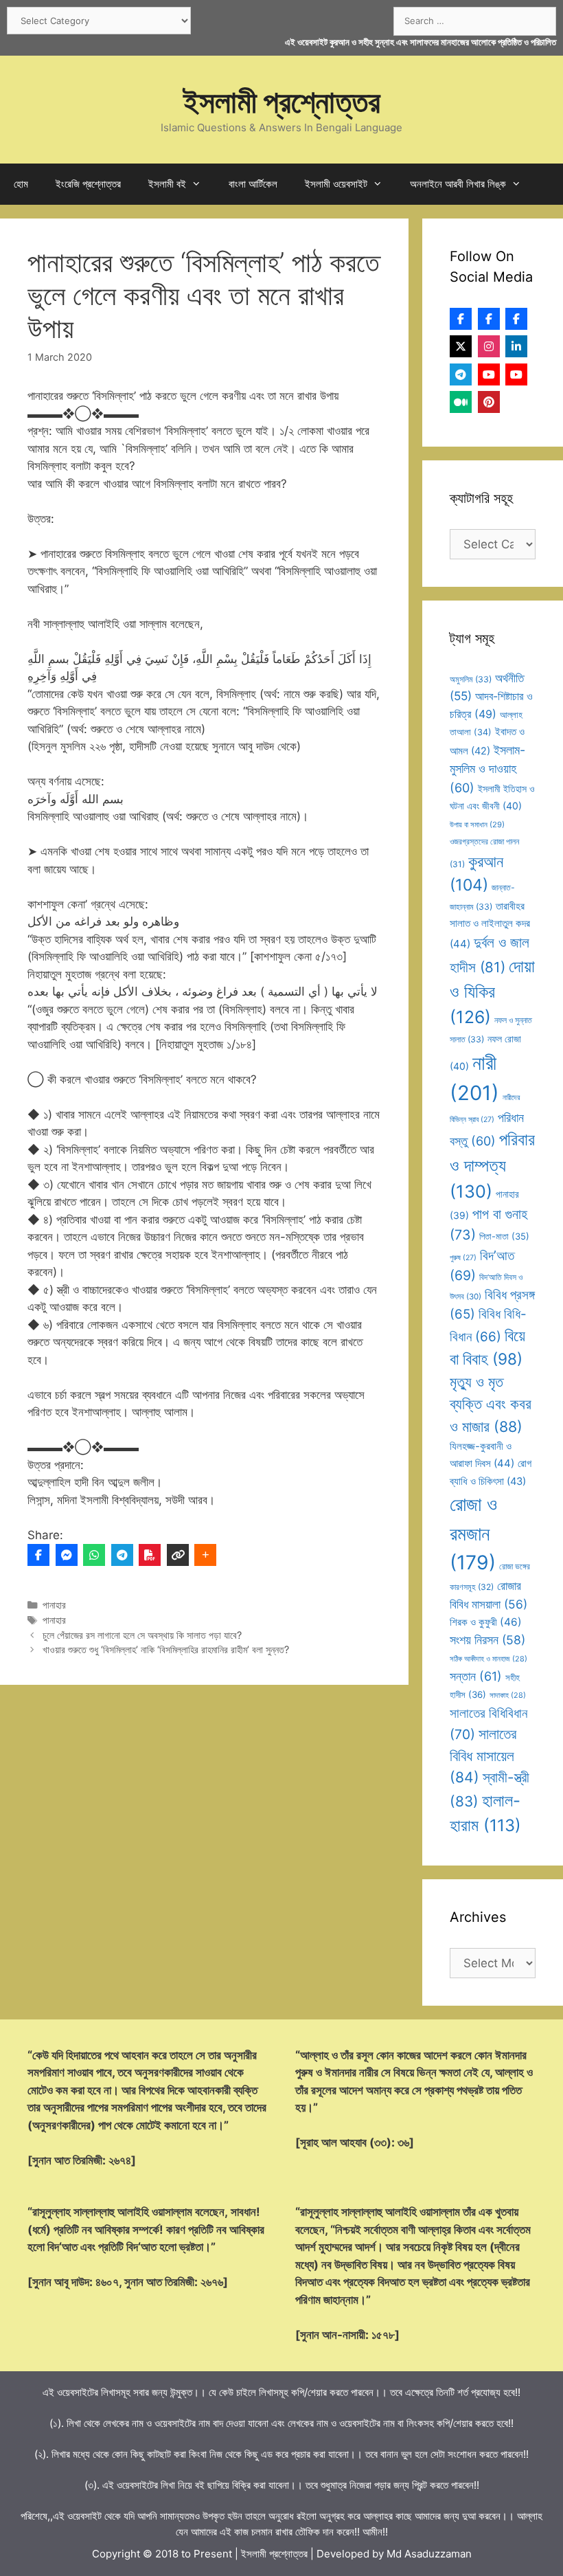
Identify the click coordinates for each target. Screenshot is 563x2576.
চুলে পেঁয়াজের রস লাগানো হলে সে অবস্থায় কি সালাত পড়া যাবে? (142, 1635)
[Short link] (178, 1555)
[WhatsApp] (94, 1555)
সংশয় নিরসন (487, 1640)
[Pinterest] (489, 402)
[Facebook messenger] (67, 1555)
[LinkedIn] (516, 346)
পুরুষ (463, 1258)
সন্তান (476, 1676)
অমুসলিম (471, 679)
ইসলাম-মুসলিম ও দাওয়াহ (487, 769)
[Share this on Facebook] (38, 1555)
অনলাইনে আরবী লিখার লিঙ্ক (458, 184)
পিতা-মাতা (504, 1236)
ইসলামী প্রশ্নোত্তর (282, 101)
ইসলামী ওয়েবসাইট (336, 184)
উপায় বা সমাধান (477, 825)
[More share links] (205, 1555)
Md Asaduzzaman (429, 2554)
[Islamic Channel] (489, 374)
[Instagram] (489, 346)
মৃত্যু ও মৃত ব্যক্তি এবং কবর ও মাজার (491, 1404)
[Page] (489, 319)
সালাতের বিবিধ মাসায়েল (483, 1756)
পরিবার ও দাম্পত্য (492, 1165)
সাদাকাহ (508, 1695)
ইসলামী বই (167, 184)
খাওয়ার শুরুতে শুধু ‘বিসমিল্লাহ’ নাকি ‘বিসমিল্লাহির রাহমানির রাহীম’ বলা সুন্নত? (166, 1649)
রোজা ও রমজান (473, 1533)
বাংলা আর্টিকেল (253, 184)
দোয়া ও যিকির (492, 992)
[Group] (516, 319)
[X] (461, 346)
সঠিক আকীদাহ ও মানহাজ (489, 1659)
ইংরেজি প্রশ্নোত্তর (88, 184)
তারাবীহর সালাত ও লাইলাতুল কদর (490, 925)
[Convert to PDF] (150, 1555)
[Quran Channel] (516, 374)
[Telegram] (122, 1555)
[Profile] (461, 319)
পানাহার (54, 1605)
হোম (21, 184)
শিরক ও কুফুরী (486, 1622)
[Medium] (461, 402)
